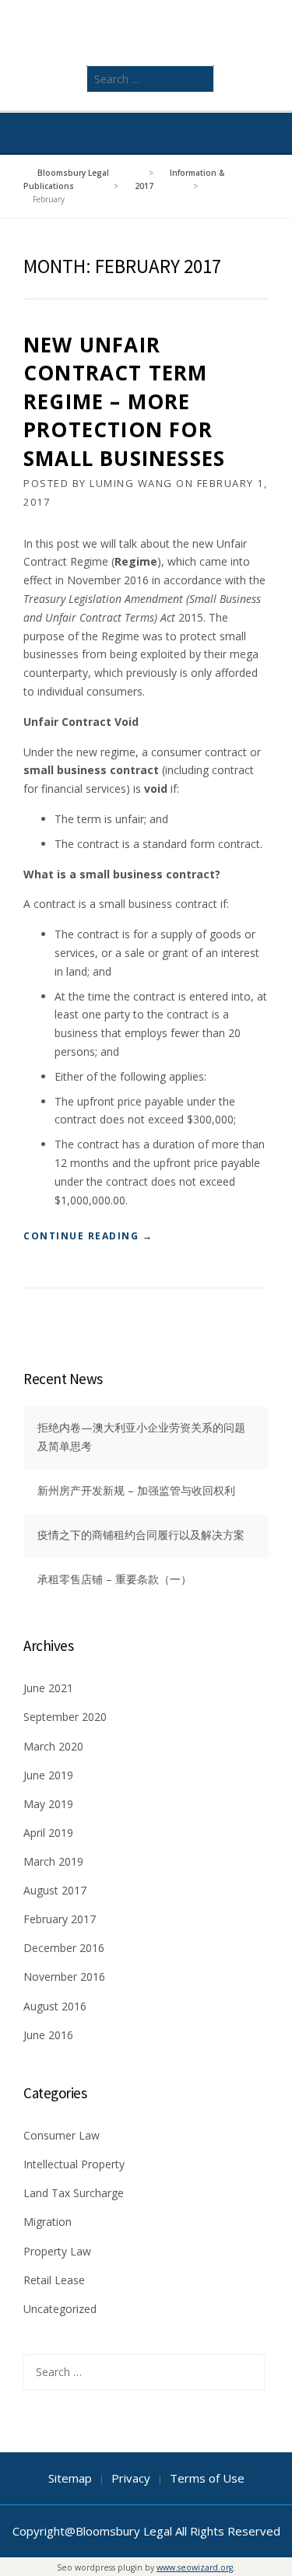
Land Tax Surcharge (74, 2193)
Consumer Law (62, 2135)
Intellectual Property (74, 2164)
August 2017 (55, 1890)
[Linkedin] (262, 133)
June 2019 (48, 1775)
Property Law (57, 2251)
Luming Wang (131, 483)
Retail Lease (54, 2280)
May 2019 (48, 1804)
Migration (47, 2222)
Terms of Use (207, 2478)
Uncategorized (60, 2309)
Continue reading (88, 1237)
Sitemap (70, 2478)
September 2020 (65, 1717)
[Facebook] (241, 133)
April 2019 (48, 1833)
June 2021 (48, 1688)
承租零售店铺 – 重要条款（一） (114, 1579)
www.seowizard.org (195, 2567)
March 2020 (53, 1746)
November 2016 (64, 1977)
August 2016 (55, 2006)
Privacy (131, 2478)
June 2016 (48, 2035)
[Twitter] (219, 133)
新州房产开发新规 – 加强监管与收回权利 (136, 1490)
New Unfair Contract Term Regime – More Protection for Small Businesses (124, 401)
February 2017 (60, 1919)
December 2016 (64, 1948)
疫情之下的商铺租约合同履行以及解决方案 (141, 1535)
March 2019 (53, 1861)
